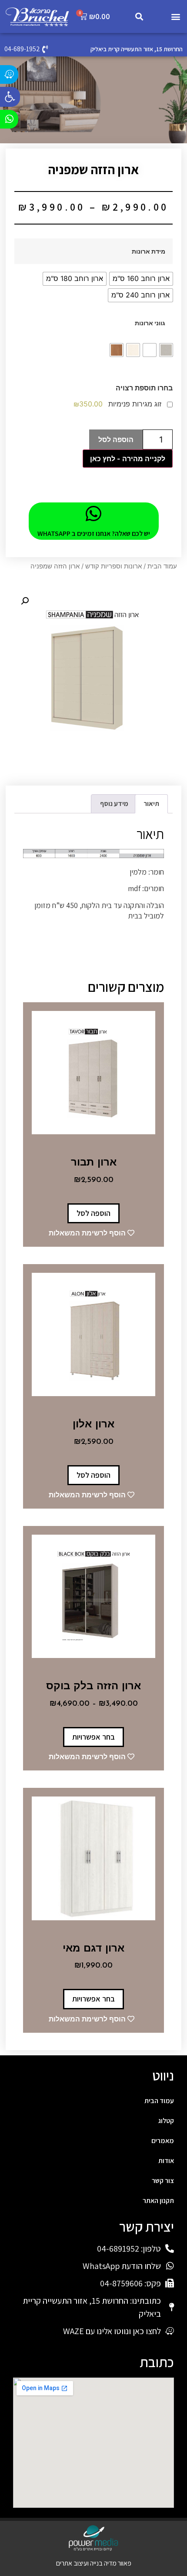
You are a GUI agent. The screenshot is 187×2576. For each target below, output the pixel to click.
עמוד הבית (162, 566)
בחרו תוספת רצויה (144, 388)
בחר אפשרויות (93, 1737)
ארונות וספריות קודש (114, 566)
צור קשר (163, 2181)
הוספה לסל (116, 439)
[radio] (141, 279)
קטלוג (166, 2121)
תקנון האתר (158, 2201)
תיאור (151, 804)
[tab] (151, 804)
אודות (166, 2161)
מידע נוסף (114, 804)
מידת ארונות (149, 251)
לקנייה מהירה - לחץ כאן (128, 459)
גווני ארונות (150, 323)
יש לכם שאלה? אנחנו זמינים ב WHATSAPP (94, 533)
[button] (10, 97)
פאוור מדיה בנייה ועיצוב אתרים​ (94, 2563)
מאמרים (163, 2141)
